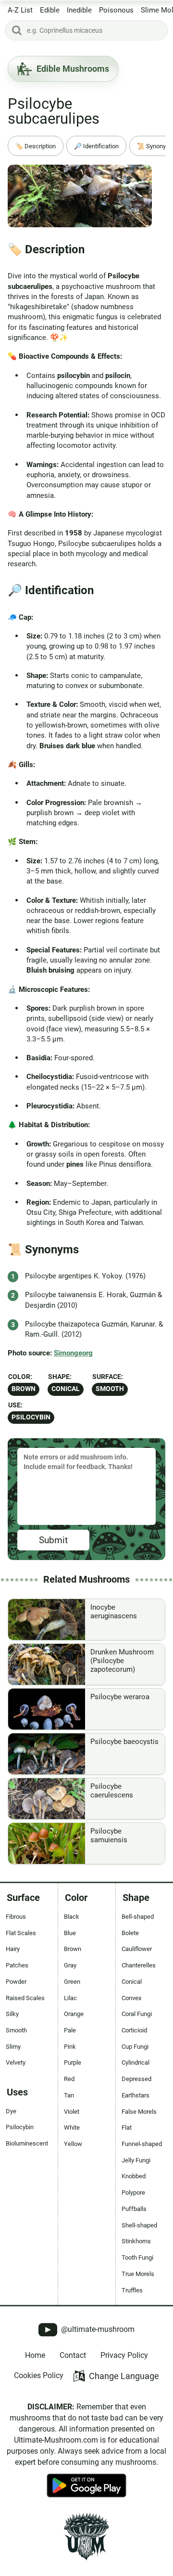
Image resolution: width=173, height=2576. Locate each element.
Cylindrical (136, 2062)
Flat (127, 2127)
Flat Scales (21, 1933)
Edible (50, 10)
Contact (73, 2355)
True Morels (138, 2274)
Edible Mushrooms (73, 69)
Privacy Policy (124, 2355)
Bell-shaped (138, 1917)
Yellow (73, 2144)
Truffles (132, 2290)
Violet (72, 2112)
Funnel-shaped (142, 2144)
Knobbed (134, 2176)
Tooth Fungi (137, 2257)
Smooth (110, 1389)
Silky (12, 2014)
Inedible (79, 10)
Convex (131, 1998)
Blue (70, 1933)
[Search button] (17, 30)
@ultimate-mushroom (97, 2329)
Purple (73, 2062)
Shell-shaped (139, 2225)
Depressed (136, 2079)
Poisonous (116, 10)
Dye (11, 2111)
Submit (53, 1540)
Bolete (130, 1933)
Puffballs (134, 2209)
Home (35, 2355)
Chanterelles (139, 1965)
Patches (17, 1965)
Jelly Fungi (136, 2160)
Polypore (133, 2192)
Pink (70, 2047)
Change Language (124, 2376)
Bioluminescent (27, 2143)
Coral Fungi (137, 2014)
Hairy (13, 1949)
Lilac (70, 1998)
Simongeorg (73, 1353)
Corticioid (134, 2030)
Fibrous (16, 1917)
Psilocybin (31, 1417)
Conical (66, 1389)
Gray (70, 1965)
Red (69, 2079)
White (72, 2127)
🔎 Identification (96, 146)
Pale (70, 2030)
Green (72, 1982)
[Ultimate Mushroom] (86, 2537)
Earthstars (136, 2095)
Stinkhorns (136, 2241)
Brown (24, 1389)
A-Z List (20, 10)
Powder (16, 1982)
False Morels (139, 2112)
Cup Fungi (135, 2047)
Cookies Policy (39, 2375)
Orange (74, 2014)
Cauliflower (137, 1949)
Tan (69, 2095)
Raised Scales (25, 1998)
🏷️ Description (36, 146)
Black (72, 1917)
